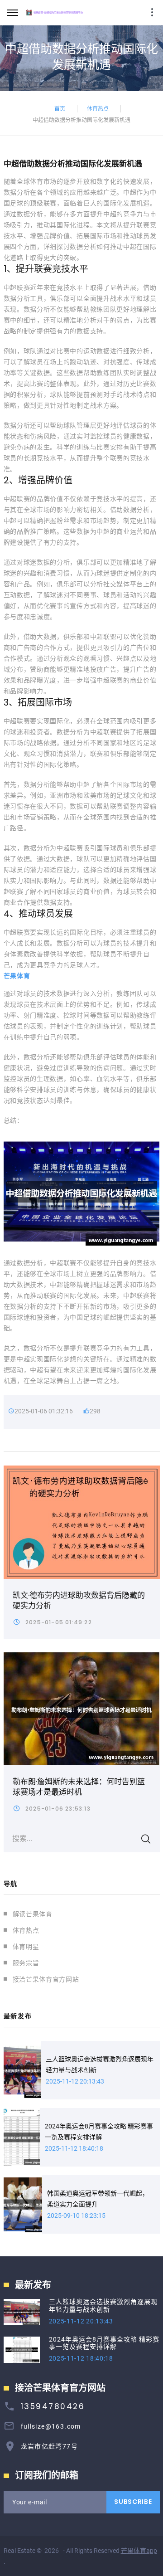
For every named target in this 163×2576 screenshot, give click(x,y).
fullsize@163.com (51, 2426)
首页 (60, 108)
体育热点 (98, 108)
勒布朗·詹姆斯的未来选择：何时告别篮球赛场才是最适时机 (79, 1787)
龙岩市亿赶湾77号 (50, 2446)
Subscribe (133, 2502)
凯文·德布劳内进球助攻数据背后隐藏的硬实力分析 (79, 1600)
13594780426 (53, 2406)
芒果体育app (139, 2551)
